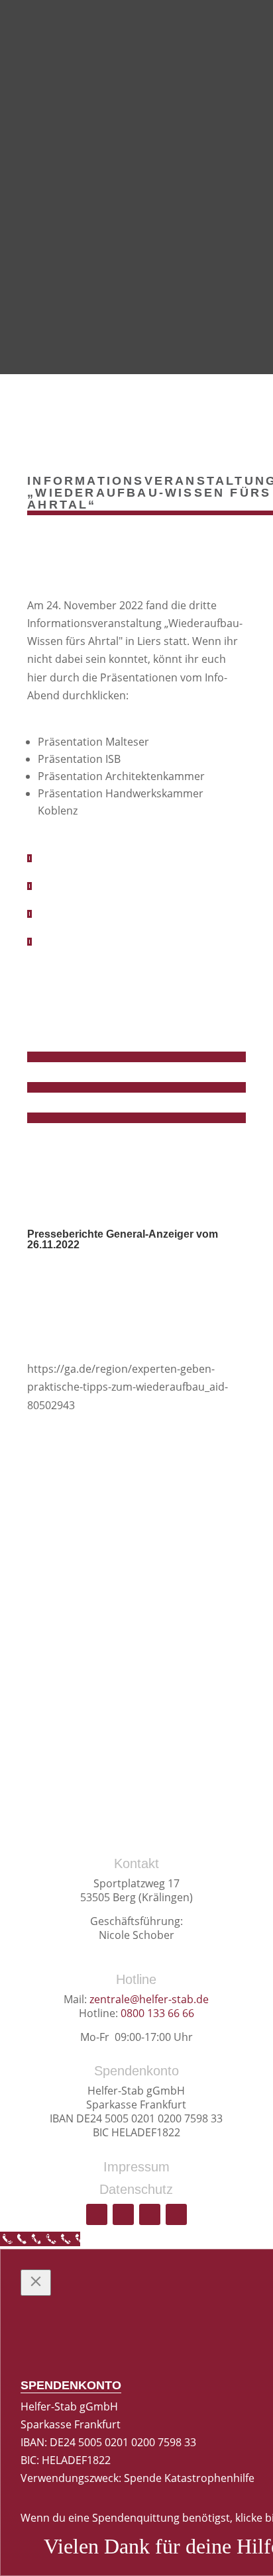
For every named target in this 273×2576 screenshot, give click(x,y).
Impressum (136, 2167)
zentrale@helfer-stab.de (149, 1999)
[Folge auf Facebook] (123, 2214)
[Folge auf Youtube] (97, 2214)
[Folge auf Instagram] (150, 2214)
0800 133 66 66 (157, 2013)
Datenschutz (136, 2189)
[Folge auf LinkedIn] (176, 2214)
